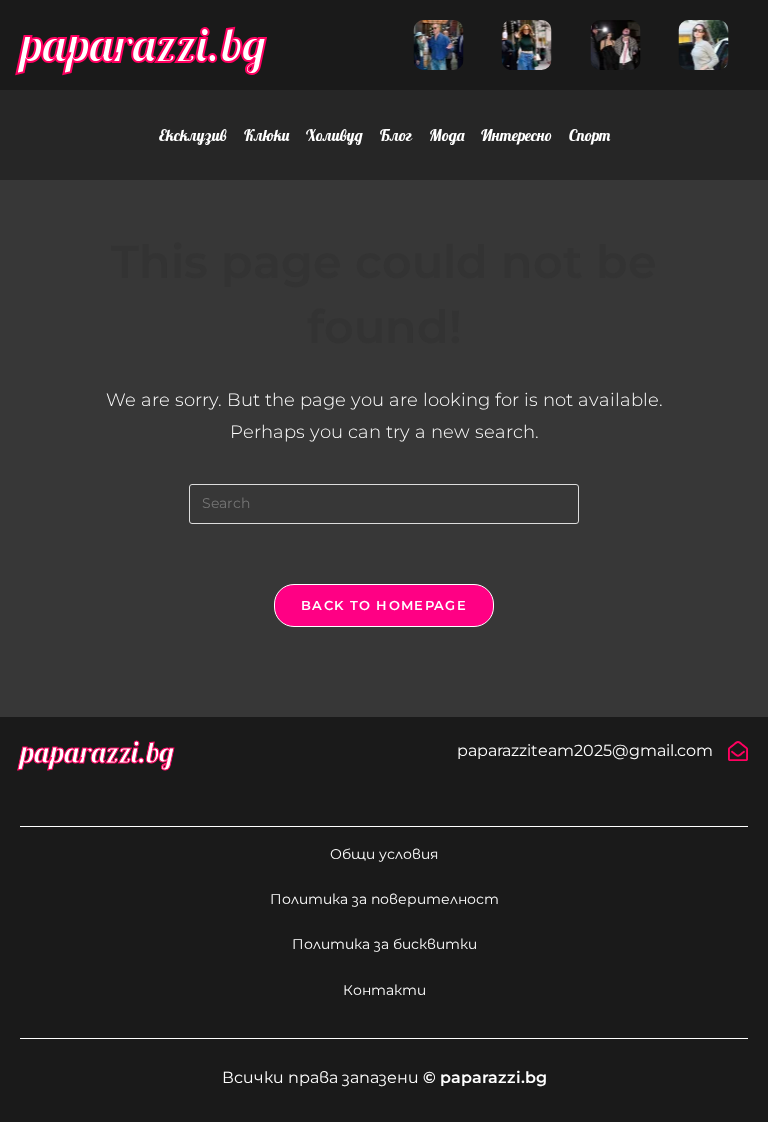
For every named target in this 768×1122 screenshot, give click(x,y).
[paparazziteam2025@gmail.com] (738, 751)
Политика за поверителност (384, 899)
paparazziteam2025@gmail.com (585, 750)
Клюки (266, 135)
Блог (396, 135)
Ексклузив (193, 135)
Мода (446, 135)
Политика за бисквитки (384, 944)
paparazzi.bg (143, 44)
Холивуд (334, 135)
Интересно (516, 135)
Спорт (589, 135)
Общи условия (384, 854)
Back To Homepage (384, 605)
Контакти (384, 990)
